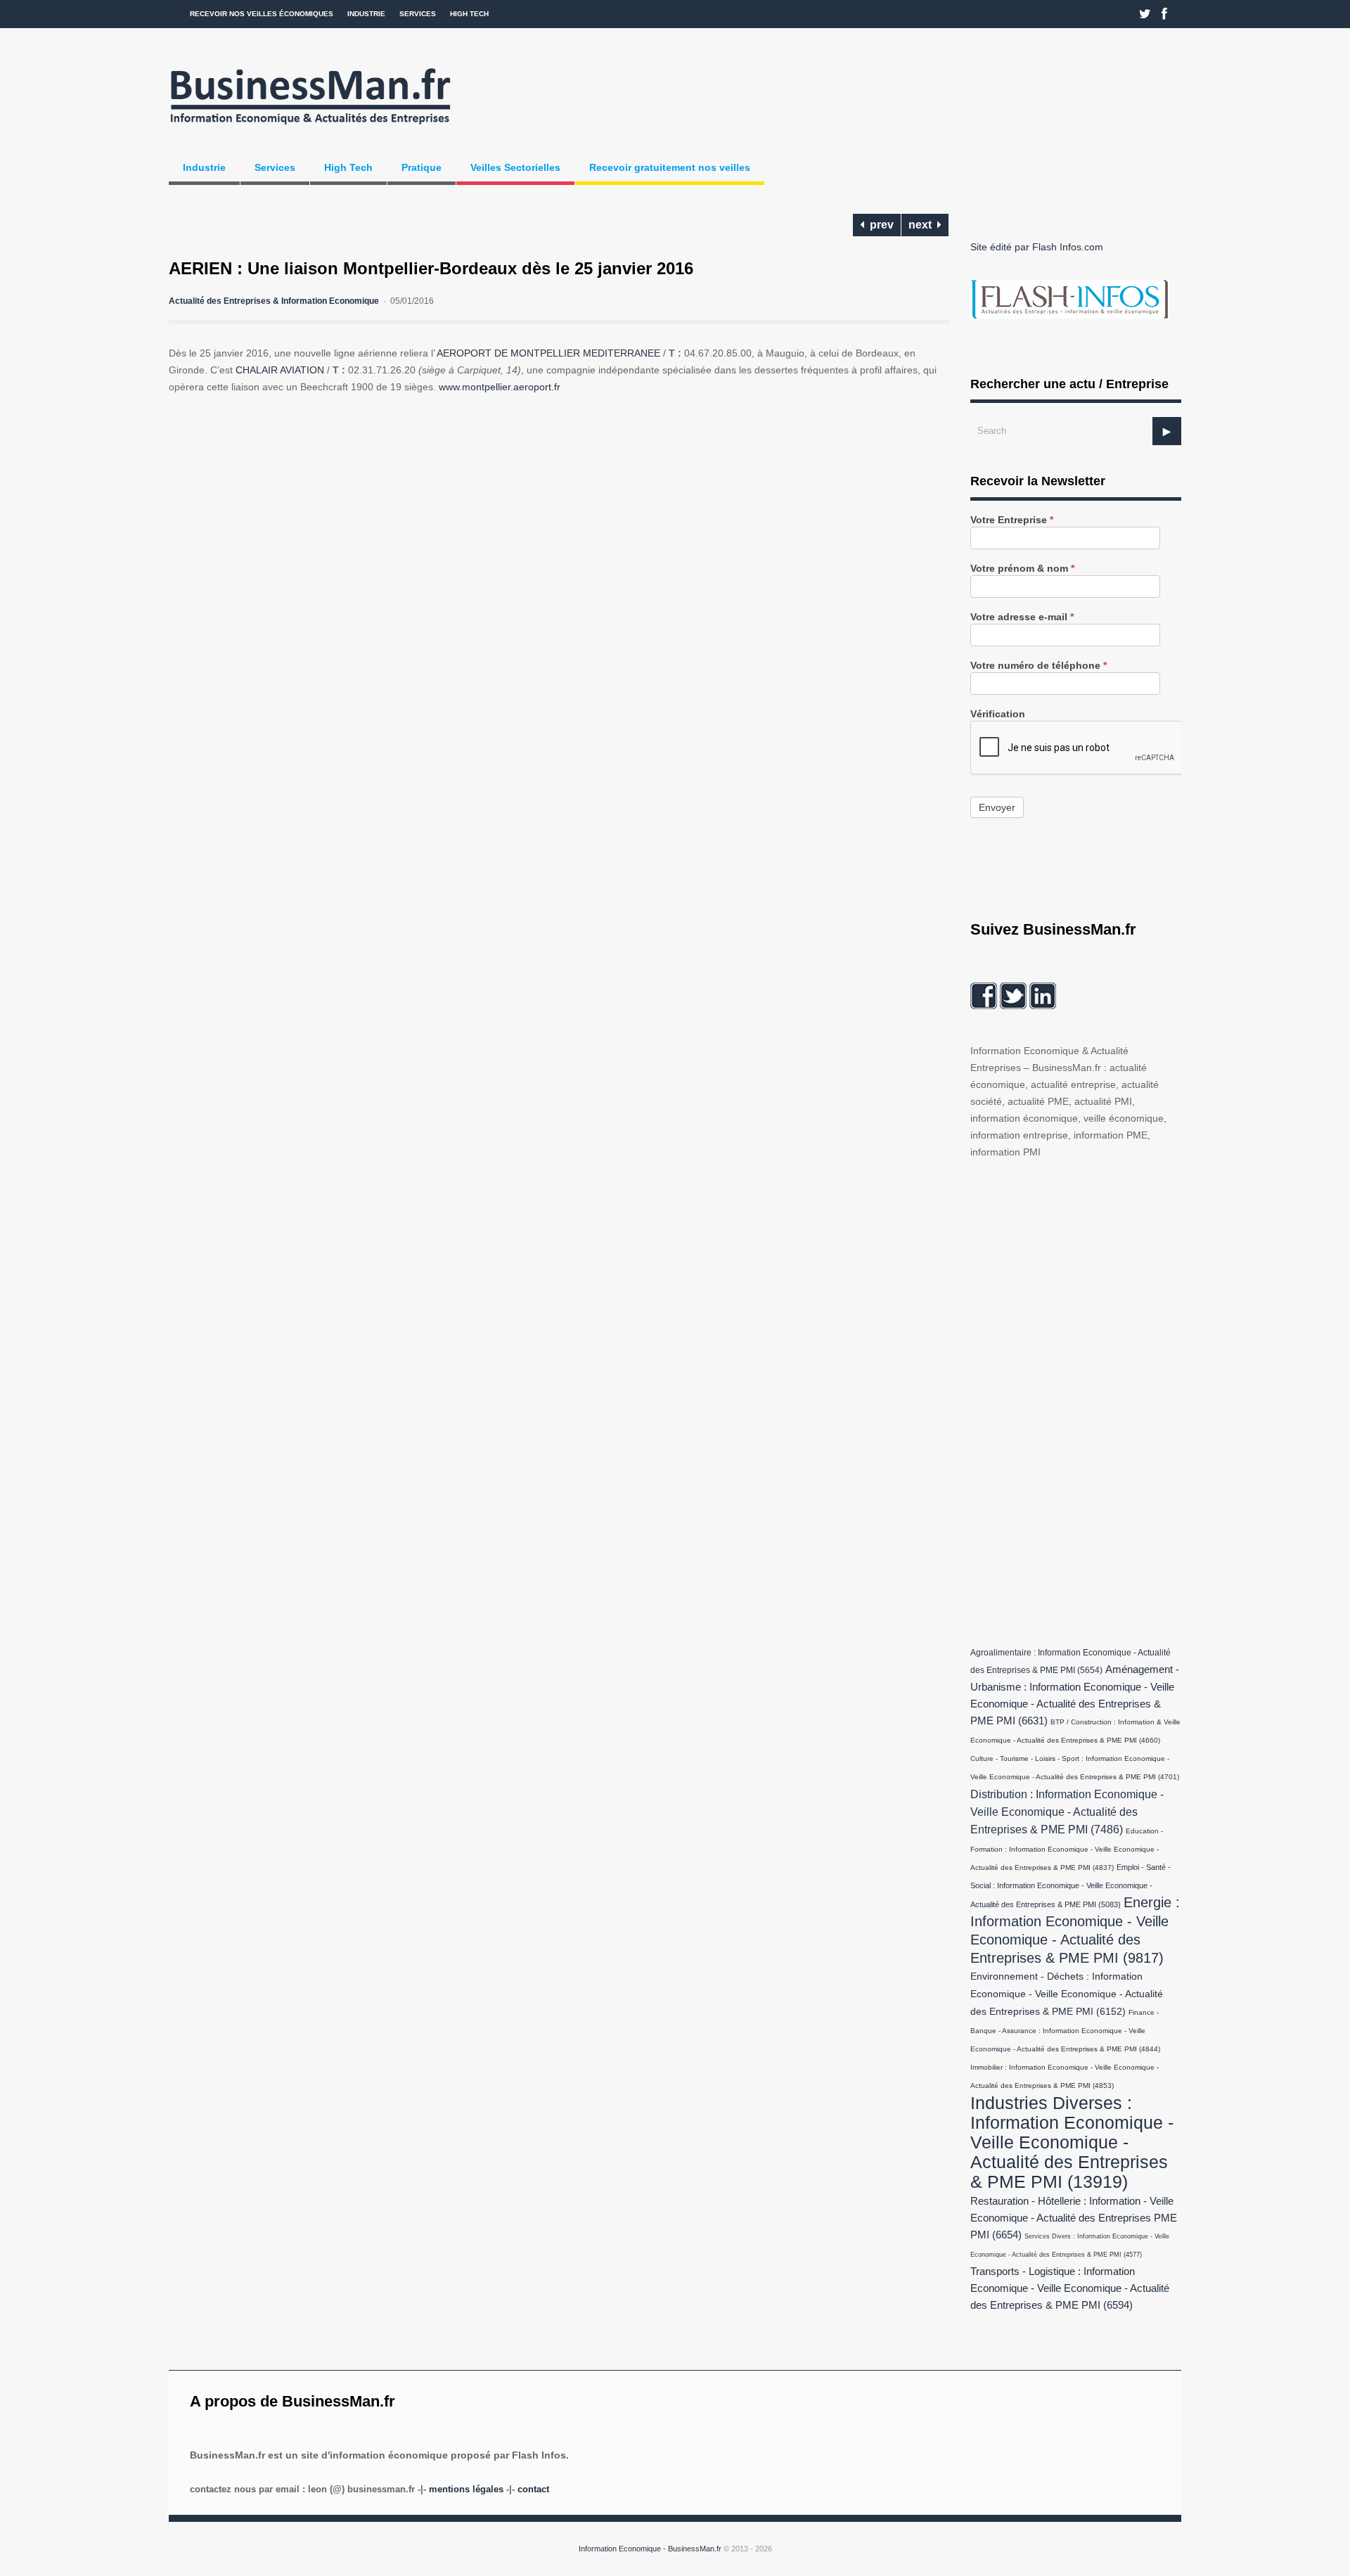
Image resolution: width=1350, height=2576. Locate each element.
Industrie (366, 14)
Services (418, 14)
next (923, 225)
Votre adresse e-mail (1022, 617)
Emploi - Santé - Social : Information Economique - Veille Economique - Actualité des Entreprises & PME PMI (1071, 1886)
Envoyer (997, 807)
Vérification (998, 714)
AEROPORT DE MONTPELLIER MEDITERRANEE (548, 353)
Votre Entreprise (1012, 520)
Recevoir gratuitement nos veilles (670, 167)
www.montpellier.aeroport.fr (500, 387)
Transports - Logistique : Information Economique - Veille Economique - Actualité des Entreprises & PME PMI (1070, 2288)
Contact (533, 2489)
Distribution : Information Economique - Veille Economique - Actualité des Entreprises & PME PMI (1067, 1812)
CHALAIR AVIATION (280, 370)
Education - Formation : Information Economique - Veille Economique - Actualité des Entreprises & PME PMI (1067, 1849)
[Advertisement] (1076, 1399)
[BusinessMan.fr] (310, 129)
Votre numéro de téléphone (1039, 666)
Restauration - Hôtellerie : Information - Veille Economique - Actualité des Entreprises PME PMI (1074, 2218)
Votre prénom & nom (1022, 569)
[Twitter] (1145, 14)
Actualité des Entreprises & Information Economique (274, 301)
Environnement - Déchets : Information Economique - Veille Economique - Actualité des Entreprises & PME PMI (1067, 1994)
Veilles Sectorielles (515, 167)
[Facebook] (1164, 14)
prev (879, 225)
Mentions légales (466, 2489)
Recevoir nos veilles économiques (262, 14)
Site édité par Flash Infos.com (1037, 247)
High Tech (469, 14)
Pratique (422, 167)
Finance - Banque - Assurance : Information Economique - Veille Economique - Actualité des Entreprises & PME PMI (1065, 2031)
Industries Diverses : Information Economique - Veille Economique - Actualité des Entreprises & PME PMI (1072, 2142)
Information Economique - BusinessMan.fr (650, 2549)
